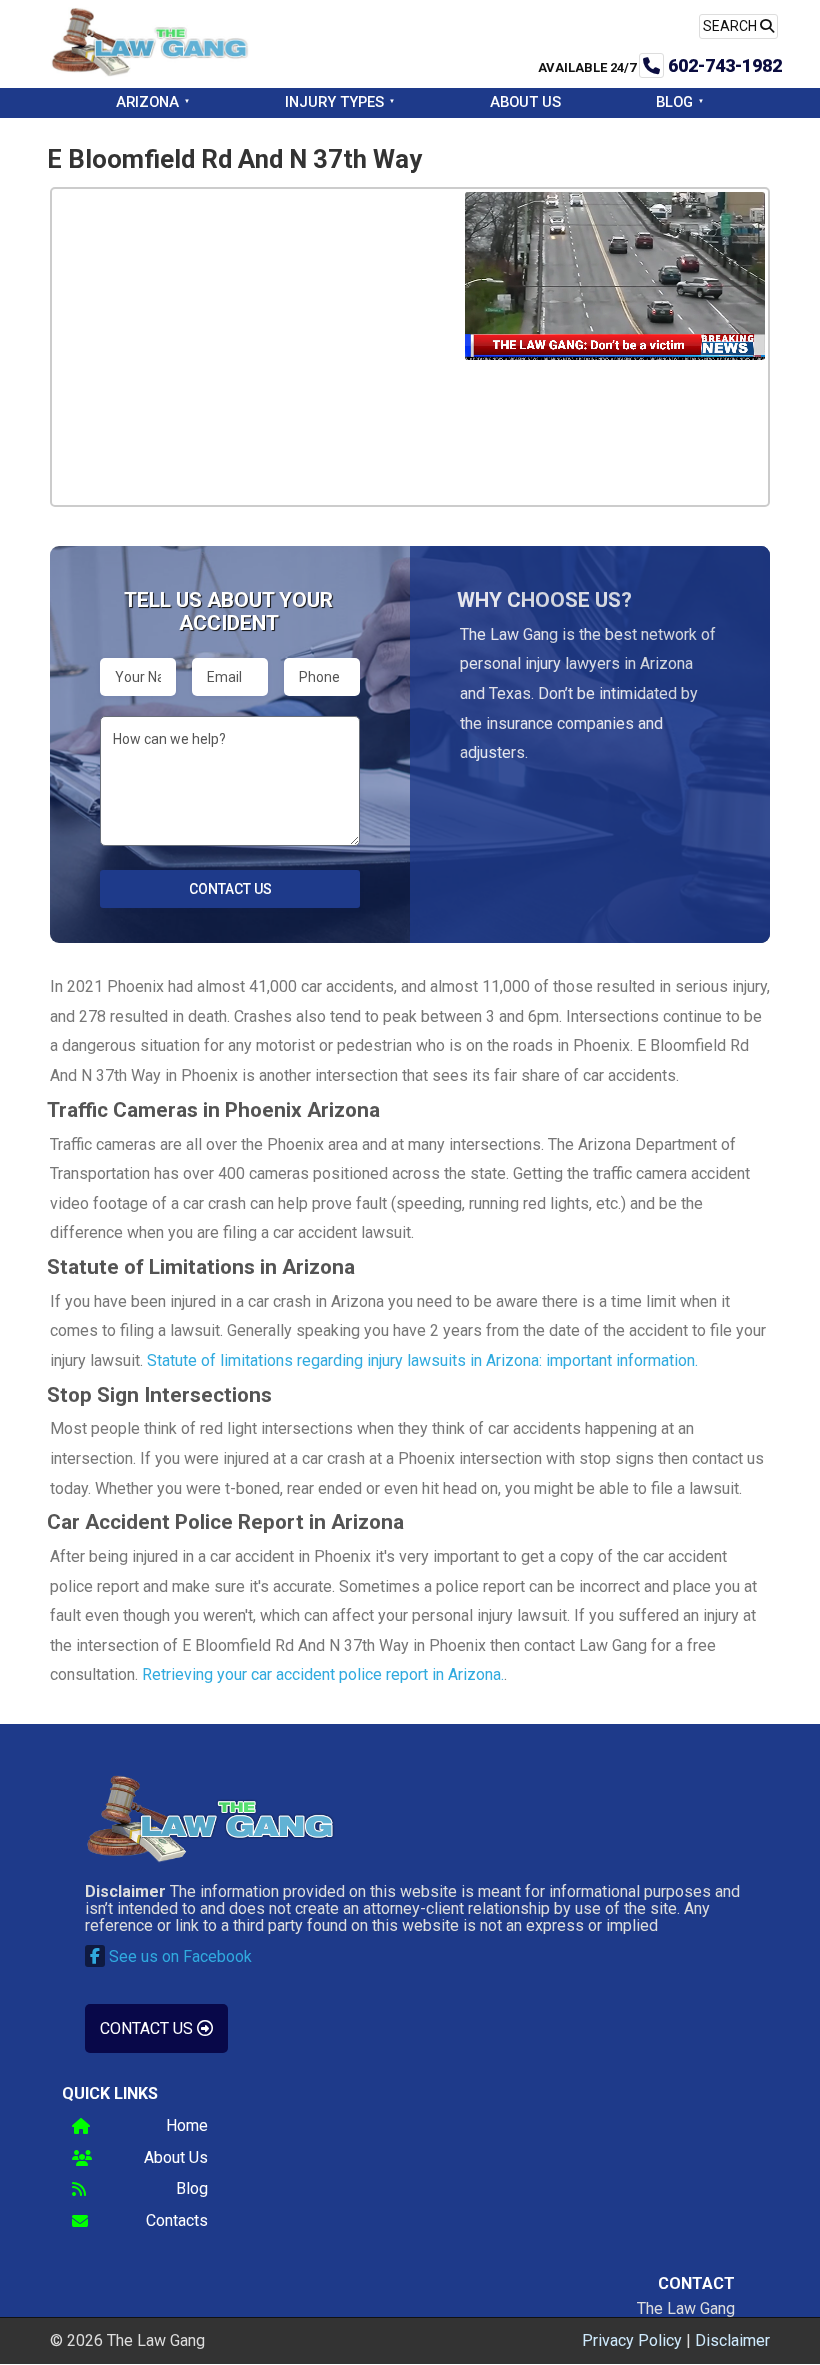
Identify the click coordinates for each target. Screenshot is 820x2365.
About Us (525, 102)
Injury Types (334, 102)
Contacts (177, 2221)
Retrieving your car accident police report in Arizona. (323, 1674)
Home (187, 2126)
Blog (674, 102)
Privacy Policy (632, 2340)
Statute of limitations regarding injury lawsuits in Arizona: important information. (422, 1360)
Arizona (147, 102)
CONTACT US (148, 2028)
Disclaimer (732, 2340)
